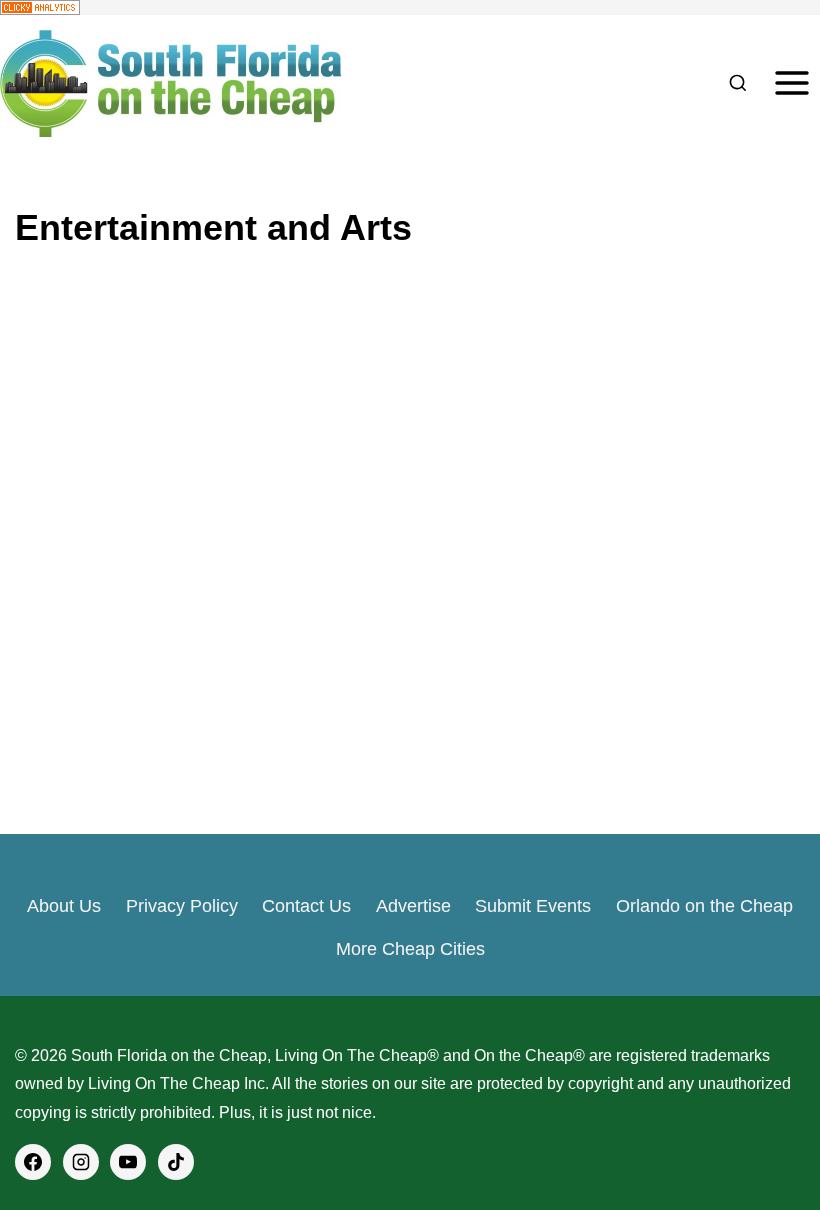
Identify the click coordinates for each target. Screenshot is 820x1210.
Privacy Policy (182, 906)
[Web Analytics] (410, 7)
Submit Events (533, 906)
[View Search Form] (737, 83)
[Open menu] (791, 83)
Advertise (413, 906)
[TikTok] (176, 1162)
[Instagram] (81, 1162)
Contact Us (306, 906)
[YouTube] (128, 1162)
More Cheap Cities (410, 949)
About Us (64, 906)
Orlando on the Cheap (704, 906)
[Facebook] (33, 1162)
